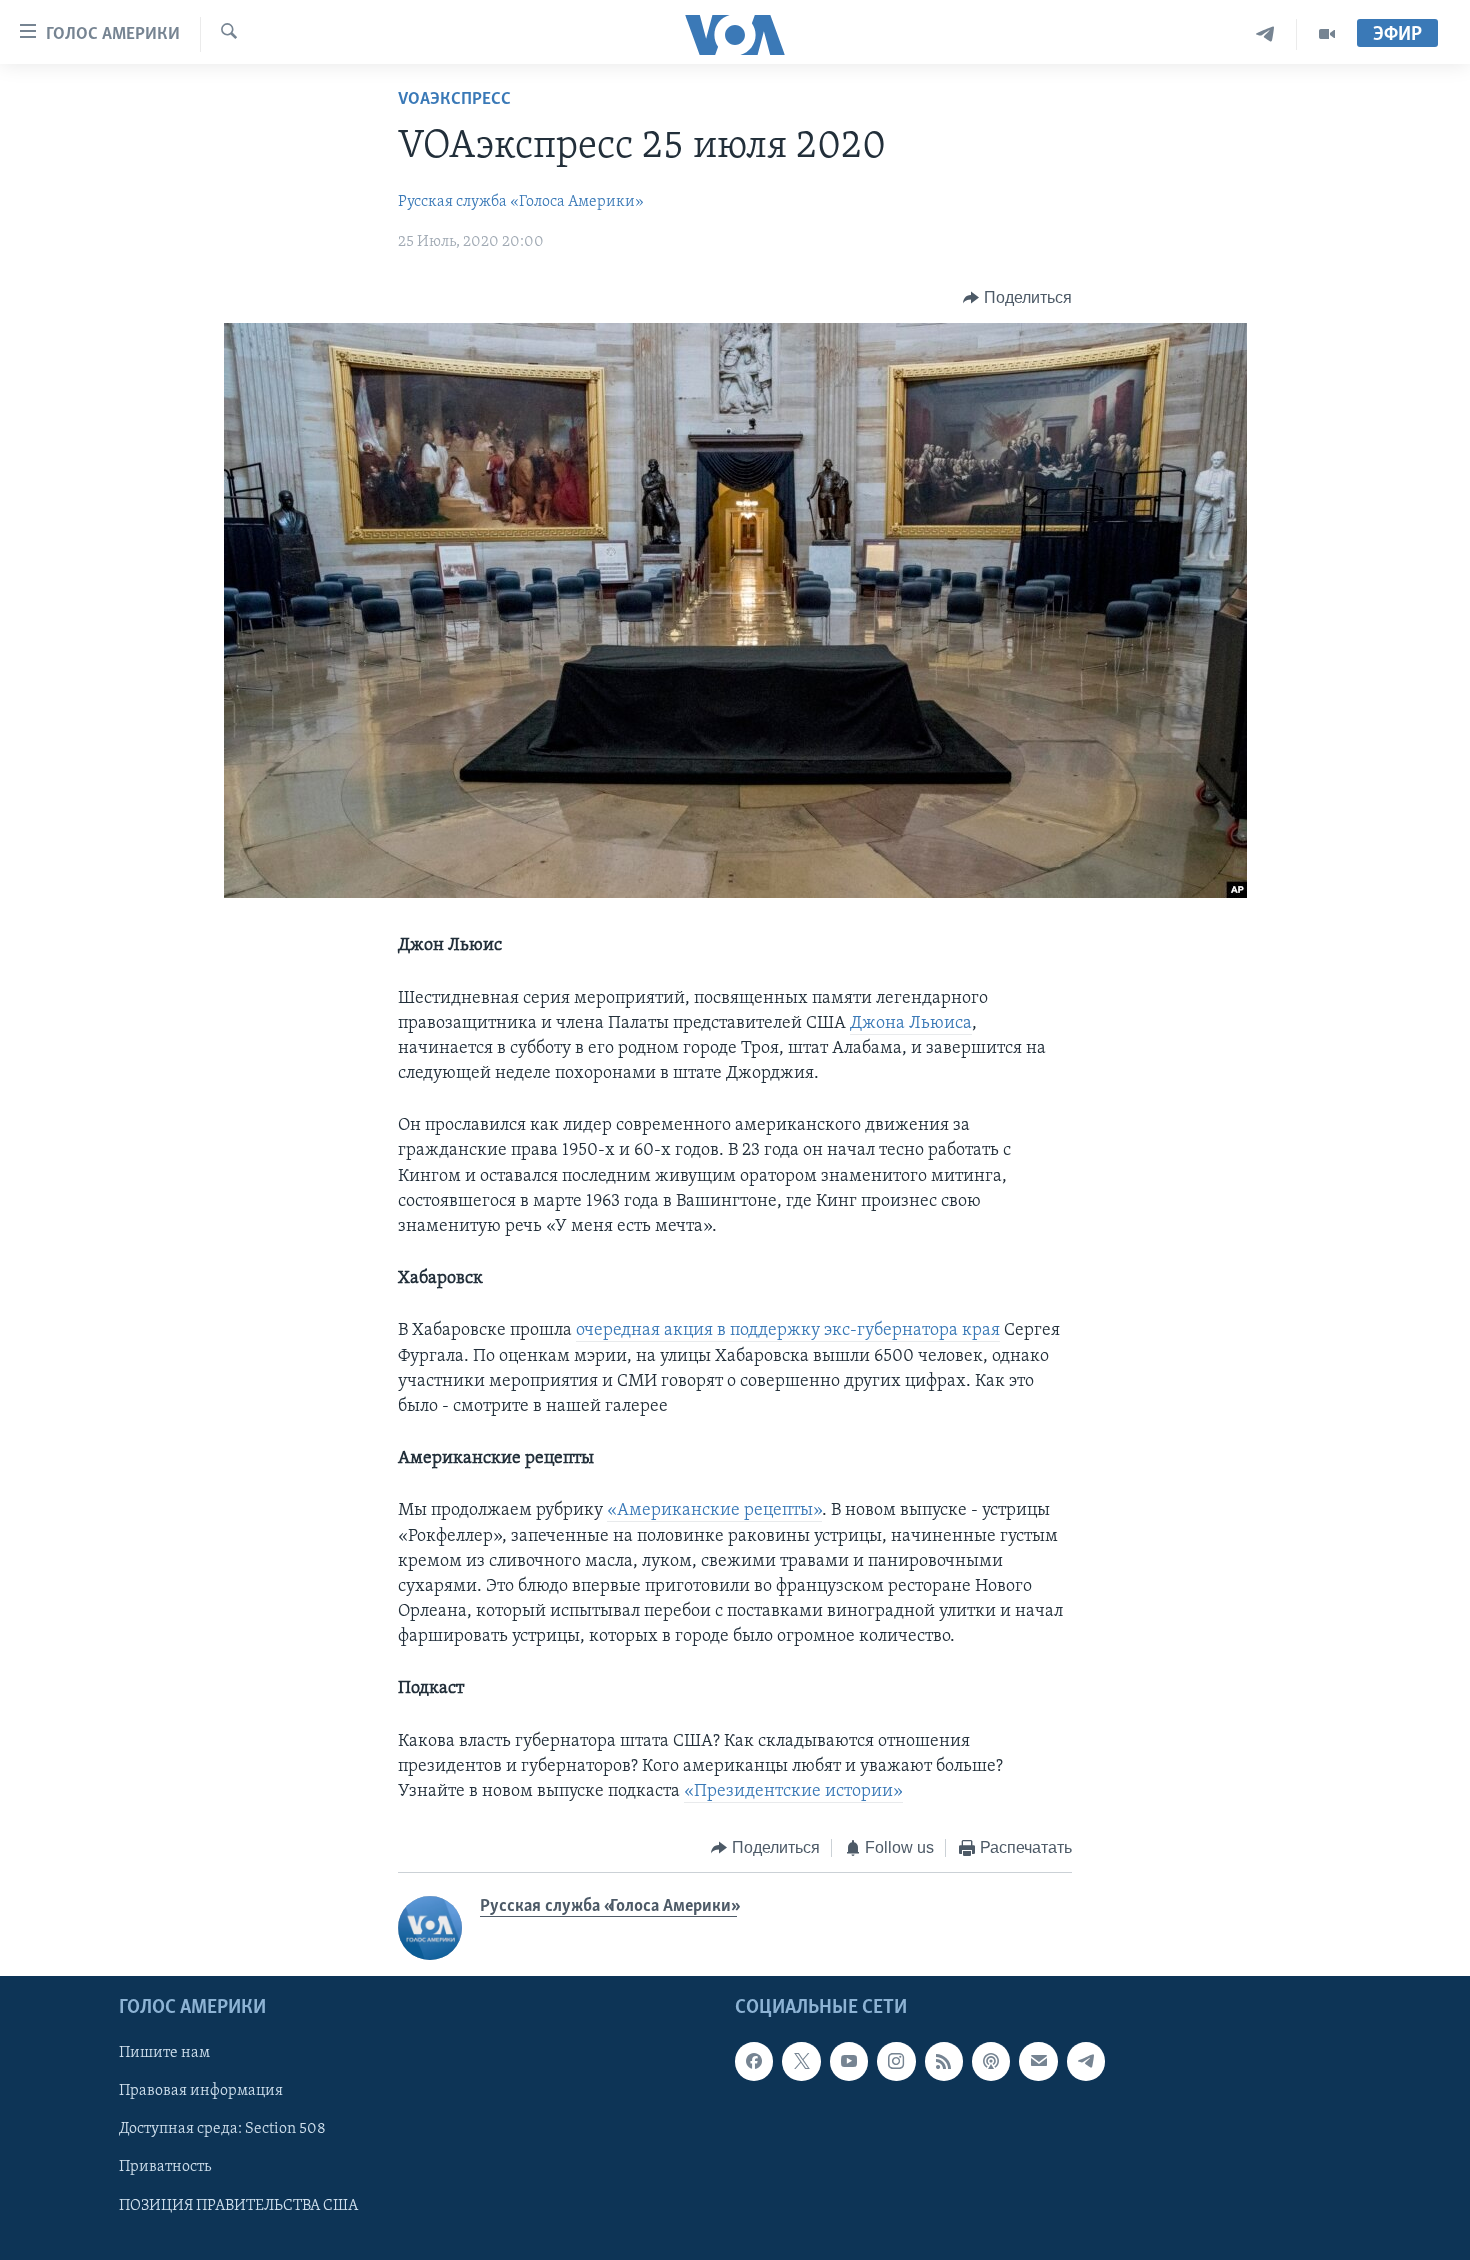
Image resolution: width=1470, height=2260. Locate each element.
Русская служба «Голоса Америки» (521, 202)
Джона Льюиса (911, 1024)
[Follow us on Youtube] (849, 2061)
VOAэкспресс (454, 100)
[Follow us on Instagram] (896, 2061)
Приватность (165, 2167)
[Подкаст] (991, 2061)
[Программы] (1327, 34)
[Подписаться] (1038, 2061)
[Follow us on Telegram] (1086, 2061)
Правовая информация (201, 2091)
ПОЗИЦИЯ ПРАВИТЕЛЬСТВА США (238, 2205)
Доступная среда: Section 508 (222, 2129)
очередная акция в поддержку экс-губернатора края (788, 1331)
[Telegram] (1265, 34)
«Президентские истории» (793, 1792)
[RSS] (944, 2061)
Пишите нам (164, 2053)
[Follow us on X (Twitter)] (801, 2061)
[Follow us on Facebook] (754, 2061)
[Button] (1017, 298)
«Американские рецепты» (714, 1511)
